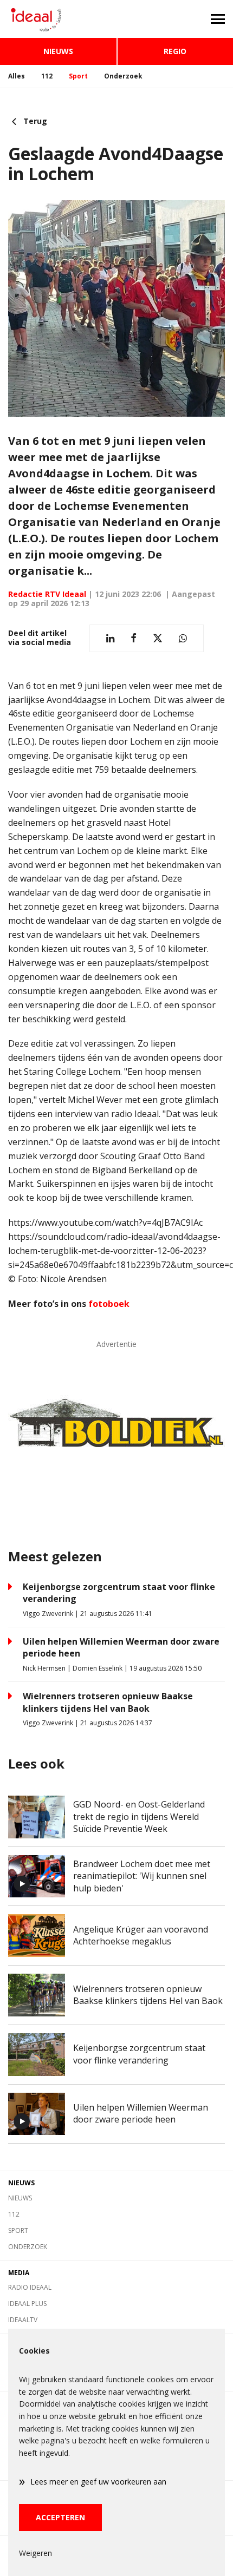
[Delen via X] (158, 638)
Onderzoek (123, 76)
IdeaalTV (23, 2320)
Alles (17, 76)
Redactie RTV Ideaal (47, 594)
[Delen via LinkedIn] (110, 638)
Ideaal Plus (27, 2304)
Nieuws (58, 51)
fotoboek (109, 1304)
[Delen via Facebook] (134, 638)
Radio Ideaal (30, 2287)
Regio (175, 51)
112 (47, 76)
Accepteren (60, 2517)
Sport (78, 76)
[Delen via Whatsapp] (183, 638)
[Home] (58, 19)
